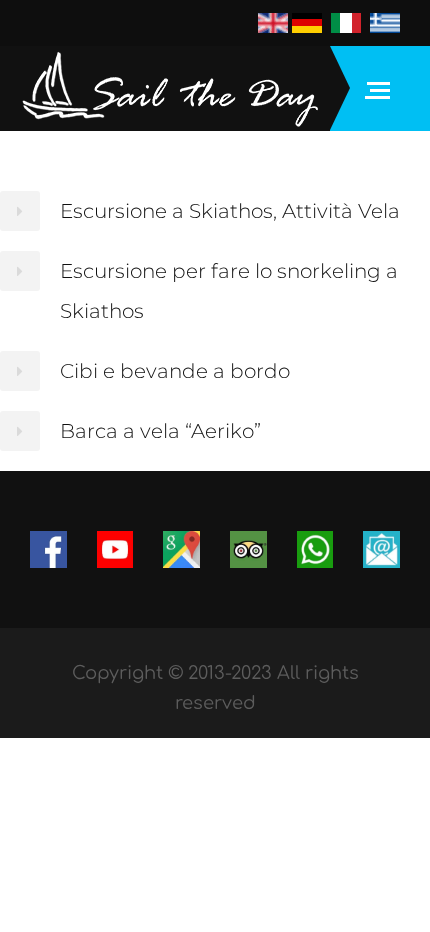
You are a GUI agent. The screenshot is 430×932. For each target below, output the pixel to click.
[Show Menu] (382, 88)
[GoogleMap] (181, 548)
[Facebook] (48, 548)
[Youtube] (115, 548)
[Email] (381, 549)
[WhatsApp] (315, 549)
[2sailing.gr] (170, 88)
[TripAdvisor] (248, 548)
